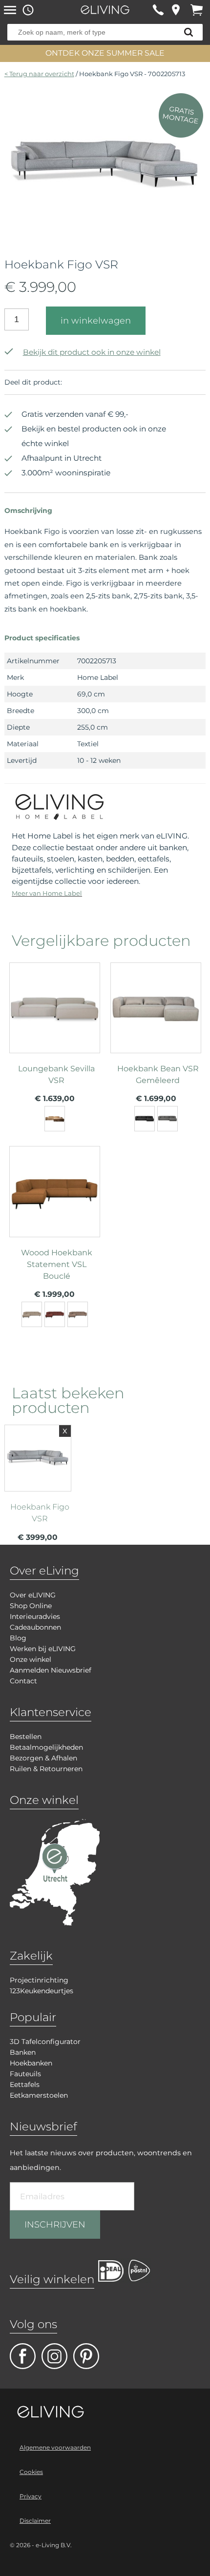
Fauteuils (25, 2074)
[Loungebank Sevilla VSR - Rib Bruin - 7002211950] (55, 1119)
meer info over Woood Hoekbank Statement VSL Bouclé (55, 1220)
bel (158, 10)
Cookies (31, 2472)
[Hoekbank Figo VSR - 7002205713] (105, 238)
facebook (23, 2356)
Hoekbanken (31, 2063)
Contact (23, 1681)
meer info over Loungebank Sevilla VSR (55, 1036)
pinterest (86, 2356)
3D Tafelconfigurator (45, 2042)
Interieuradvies (35, 1616)
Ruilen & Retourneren (46, 1769)
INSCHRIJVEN (55, 2225)
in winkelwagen (96, 321)
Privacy (31, 2496)
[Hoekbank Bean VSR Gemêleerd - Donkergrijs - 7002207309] (145, 1119)
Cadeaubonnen (35, 1627)
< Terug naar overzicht (39, 74)
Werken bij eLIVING (43, 1649)
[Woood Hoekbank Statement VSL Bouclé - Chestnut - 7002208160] (55, 1314)
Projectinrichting (39, 1980)
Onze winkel (31, 1659)
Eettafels (25, 2085)
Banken (23, 2052)
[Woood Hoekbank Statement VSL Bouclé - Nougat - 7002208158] (78, 1314)
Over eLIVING (33, 1595)
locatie (176, 10)
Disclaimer (35, 2521)
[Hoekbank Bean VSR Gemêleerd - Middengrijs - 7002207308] (168, 1119)
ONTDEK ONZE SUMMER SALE (105, 53)
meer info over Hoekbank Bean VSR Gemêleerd (156, 1036)
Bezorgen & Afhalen (43, 1758)
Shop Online (31, 1606)
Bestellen (26, 1737)
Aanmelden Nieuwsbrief (51, 1670)
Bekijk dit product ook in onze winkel (92, 352)
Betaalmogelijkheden (46, 1747)
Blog (18, 1638)
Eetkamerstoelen (39, 2095)
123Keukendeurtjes (42, 1991)
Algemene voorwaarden (55, 2447)
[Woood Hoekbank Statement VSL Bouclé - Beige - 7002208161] (32, 1314)
